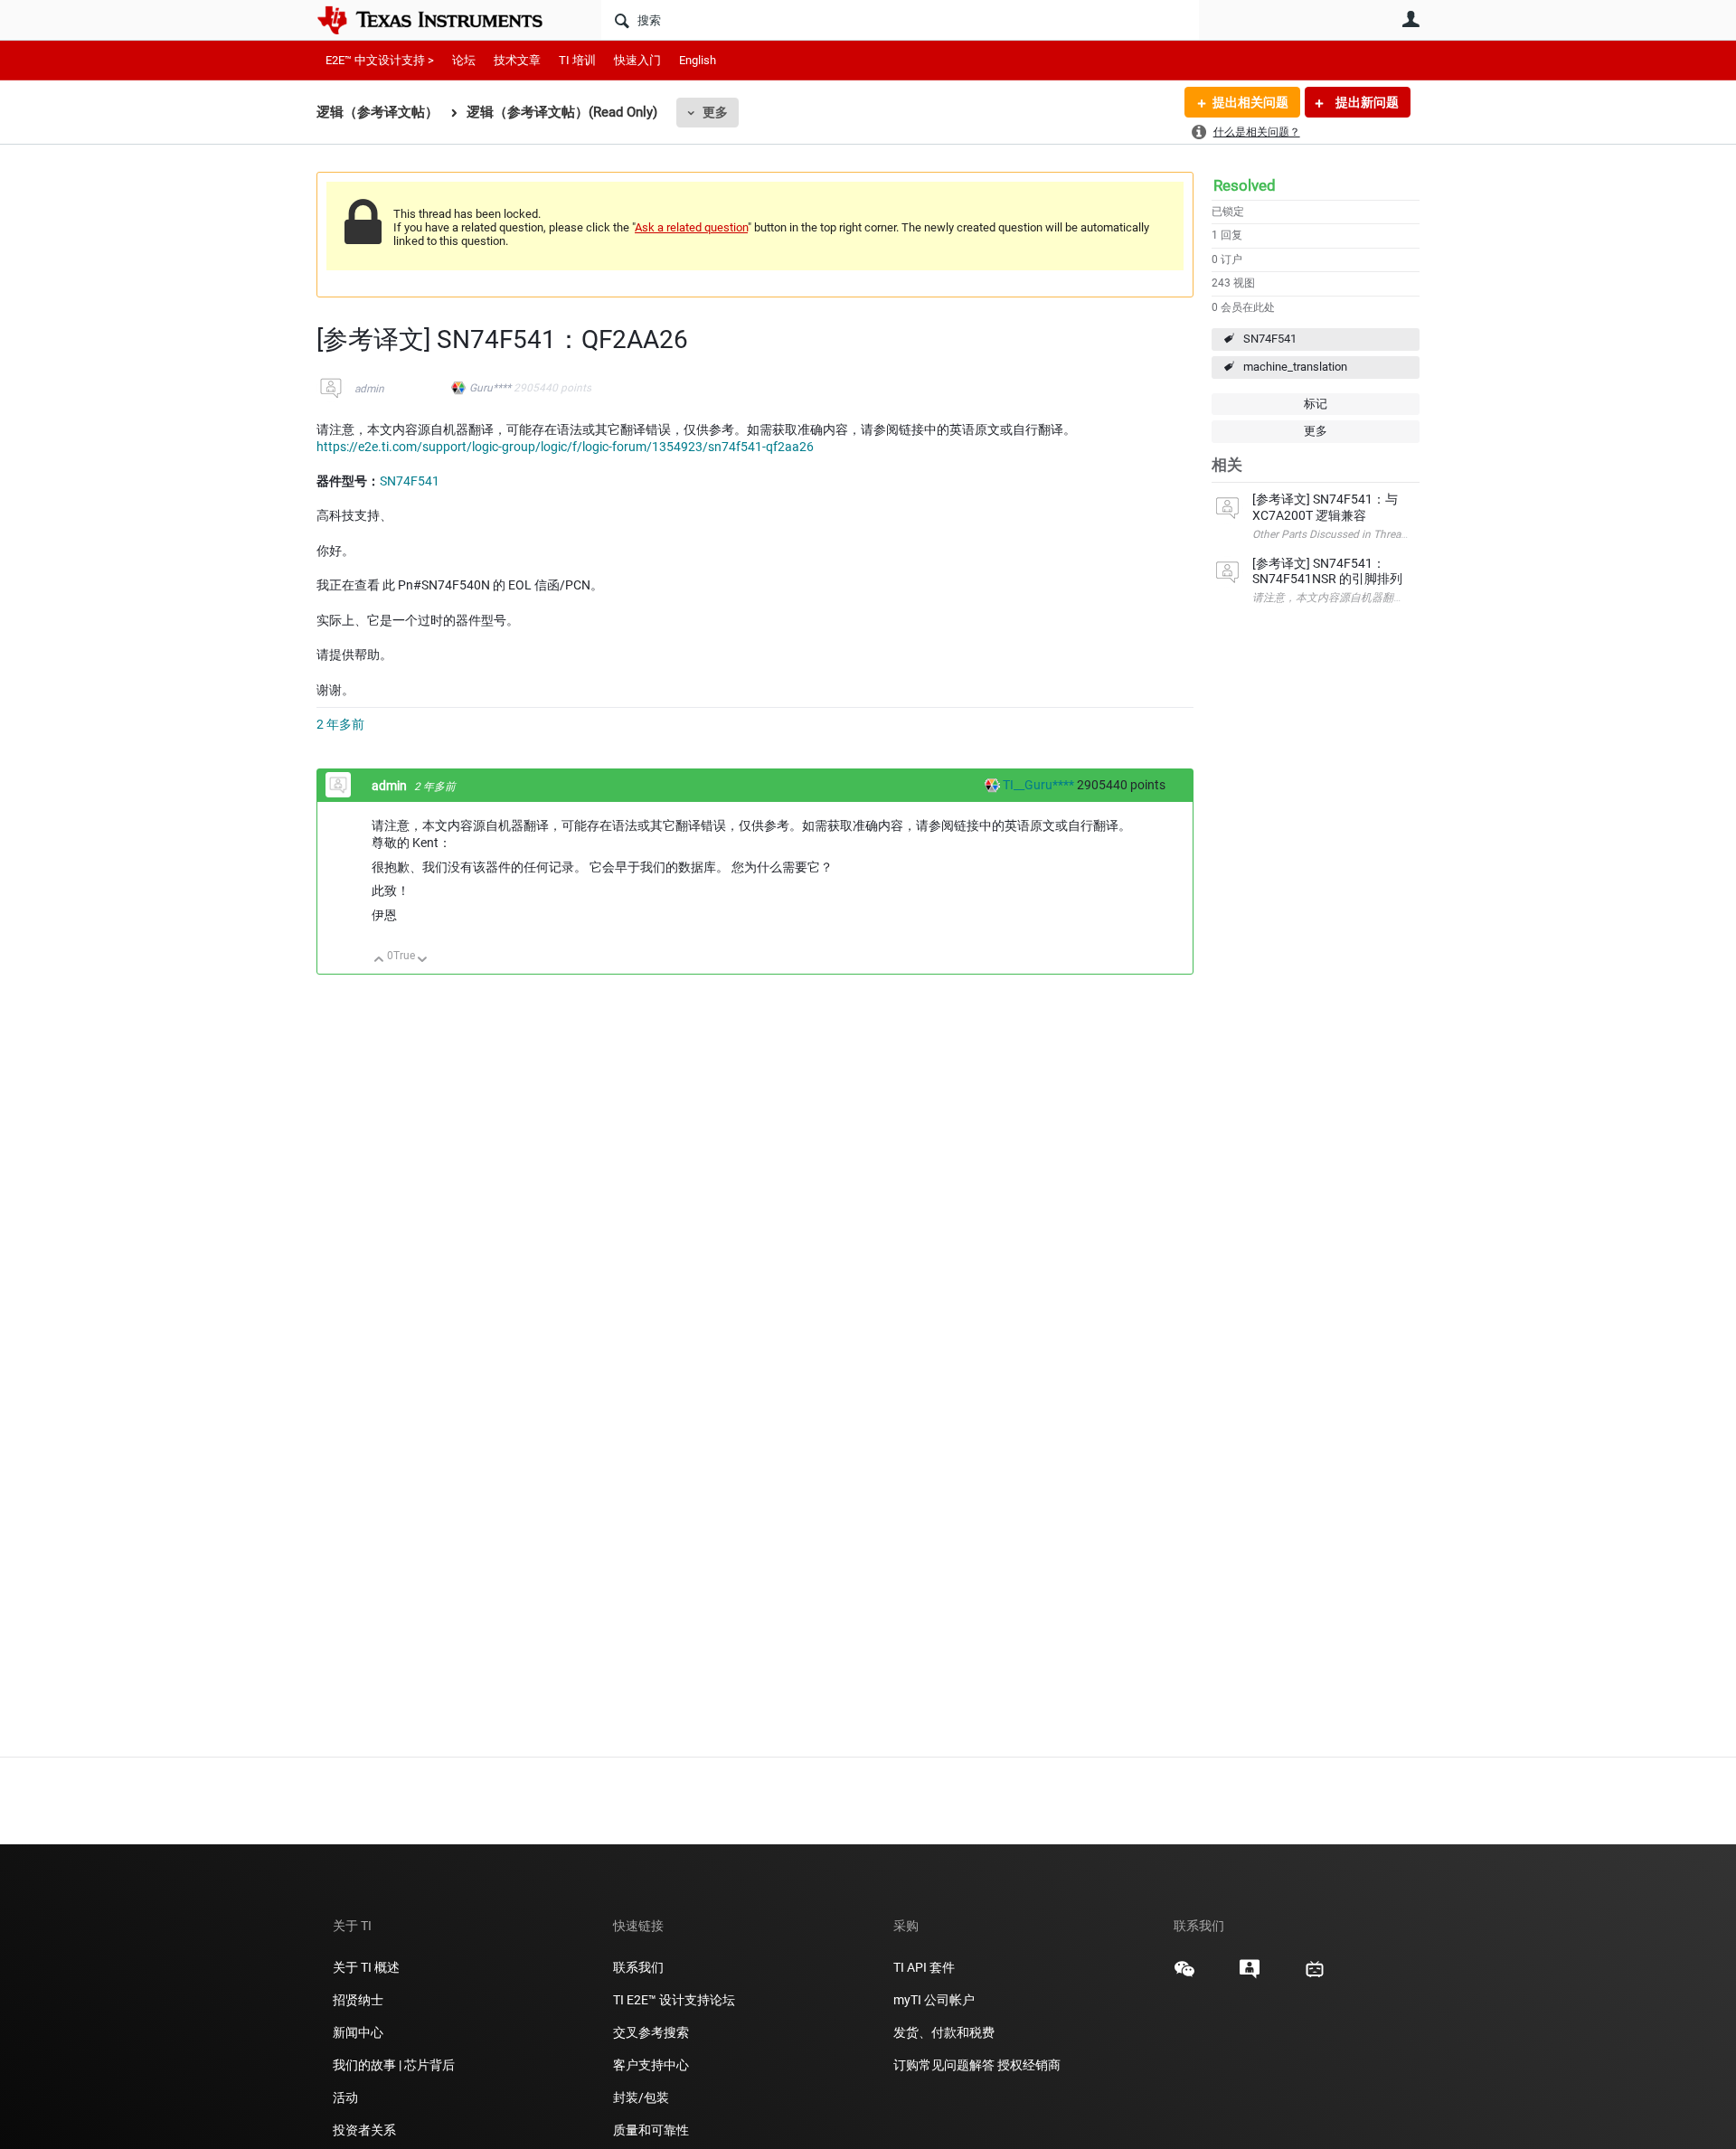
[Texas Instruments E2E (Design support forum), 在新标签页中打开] (1250, 1975)
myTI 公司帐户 (934, 2000)
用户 (1410, 19)
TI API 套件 (924, 1967)
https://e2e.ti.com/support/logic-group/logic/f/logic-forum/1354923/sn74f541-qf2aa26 (565, 447)
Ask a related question (691, 227)
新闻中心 (358, 2032)
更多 (715, 112)
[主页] (443, 20)
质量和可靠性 (652, 2130)
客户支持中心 (651, 2065)
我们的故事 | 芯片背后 (394, 2065)
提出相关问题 (1250, 102)
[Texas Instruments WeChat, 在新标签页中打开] (1184, 1975)
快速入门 (637, 60)
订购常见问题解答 (944, 2065)
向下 (423, 961)
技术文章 (517, 60)
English (698, 60)
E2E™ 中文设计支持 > (380, 60)
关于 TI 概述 (366, 1967)
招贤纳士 (358, 2000)
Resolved (1245, 185)
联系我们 (638, 1967)
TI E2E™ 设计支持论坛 (674, 2000)
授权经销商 (1029, 2065)
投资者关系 (364, 2130)
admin (369, 389)
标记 (1316, 404)
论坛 (464, 60)
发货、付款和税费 (944, 2032)
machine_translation (1295, 367)
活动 (345, 2097)
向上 (379, 961)
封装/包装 (641, 2097)
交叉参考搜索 (651, 2032)
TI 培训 (577, 60)
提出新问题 (1366, 102)
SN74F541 (1270, 339)
